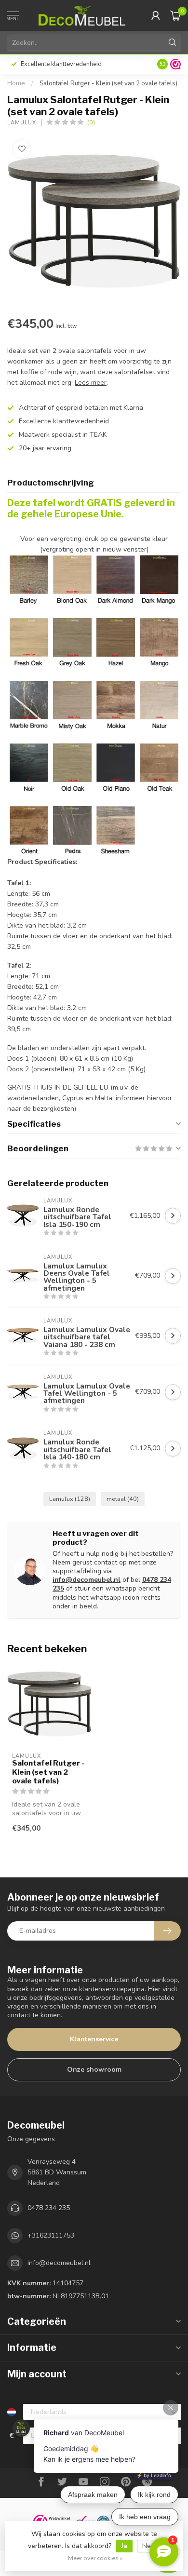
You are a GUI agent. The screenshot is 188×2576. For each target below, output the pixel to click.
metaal (123, 1499)
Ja (124, 2546)
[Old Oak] (72, 762)
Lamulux (22, 123)
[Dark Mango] (159, 574)
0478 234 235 (49, 2208)
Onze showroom (94, 2070)
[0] (175, 15)
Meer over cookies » (95, 2558)
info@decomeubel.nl (87, 1580)
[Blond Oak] (72, 600)
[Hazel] (116, 637)
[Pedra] (72, 825)
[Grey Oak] (72, 637)
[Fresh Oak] (29, 637)
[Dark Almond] (116, 600)
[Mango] (159, 637)
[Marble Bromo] (29, 700)
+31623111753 (51, 2235)
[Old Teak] (159, 762)
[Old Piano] (116, 762)
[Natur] (159, 700)
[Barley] (29, 600)
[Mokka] (116, 700)
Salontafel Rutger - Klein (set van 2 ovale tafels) (108, 83)
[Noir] (29, 762)
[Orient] (29, 825)
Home (16, 83)
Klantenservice (94, 2039)
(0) (91, 122)
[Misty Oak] (72, 700)
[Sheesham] (116, 825)
